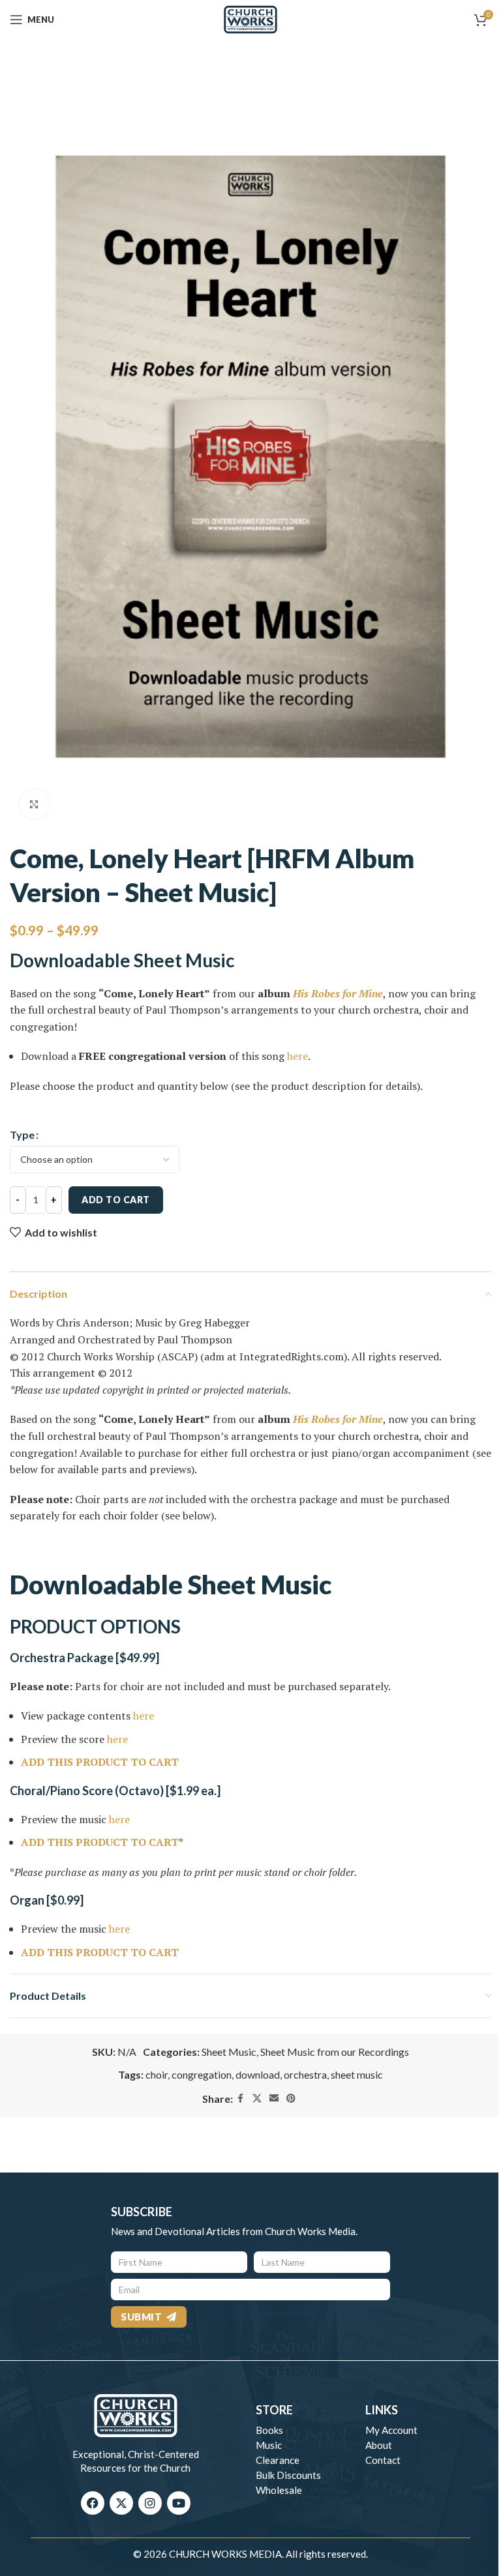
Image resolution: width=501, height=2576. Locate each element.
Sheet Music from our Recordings (335, 2052)
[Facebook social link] (241, 2099)
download (258, 2074)
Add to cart (116, 1200)
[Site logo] (250, 18)
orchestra (305, 2074)
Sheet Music (229, 2052)
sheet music (357, 2074)
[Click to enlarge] (34, 804)
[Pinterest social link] (291, 2099)
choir (157, 2074)
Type (22, 1134)
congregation (202, 2074)
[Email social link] (274, 2099)
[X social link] (257, 2099)
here (297, 1056)
